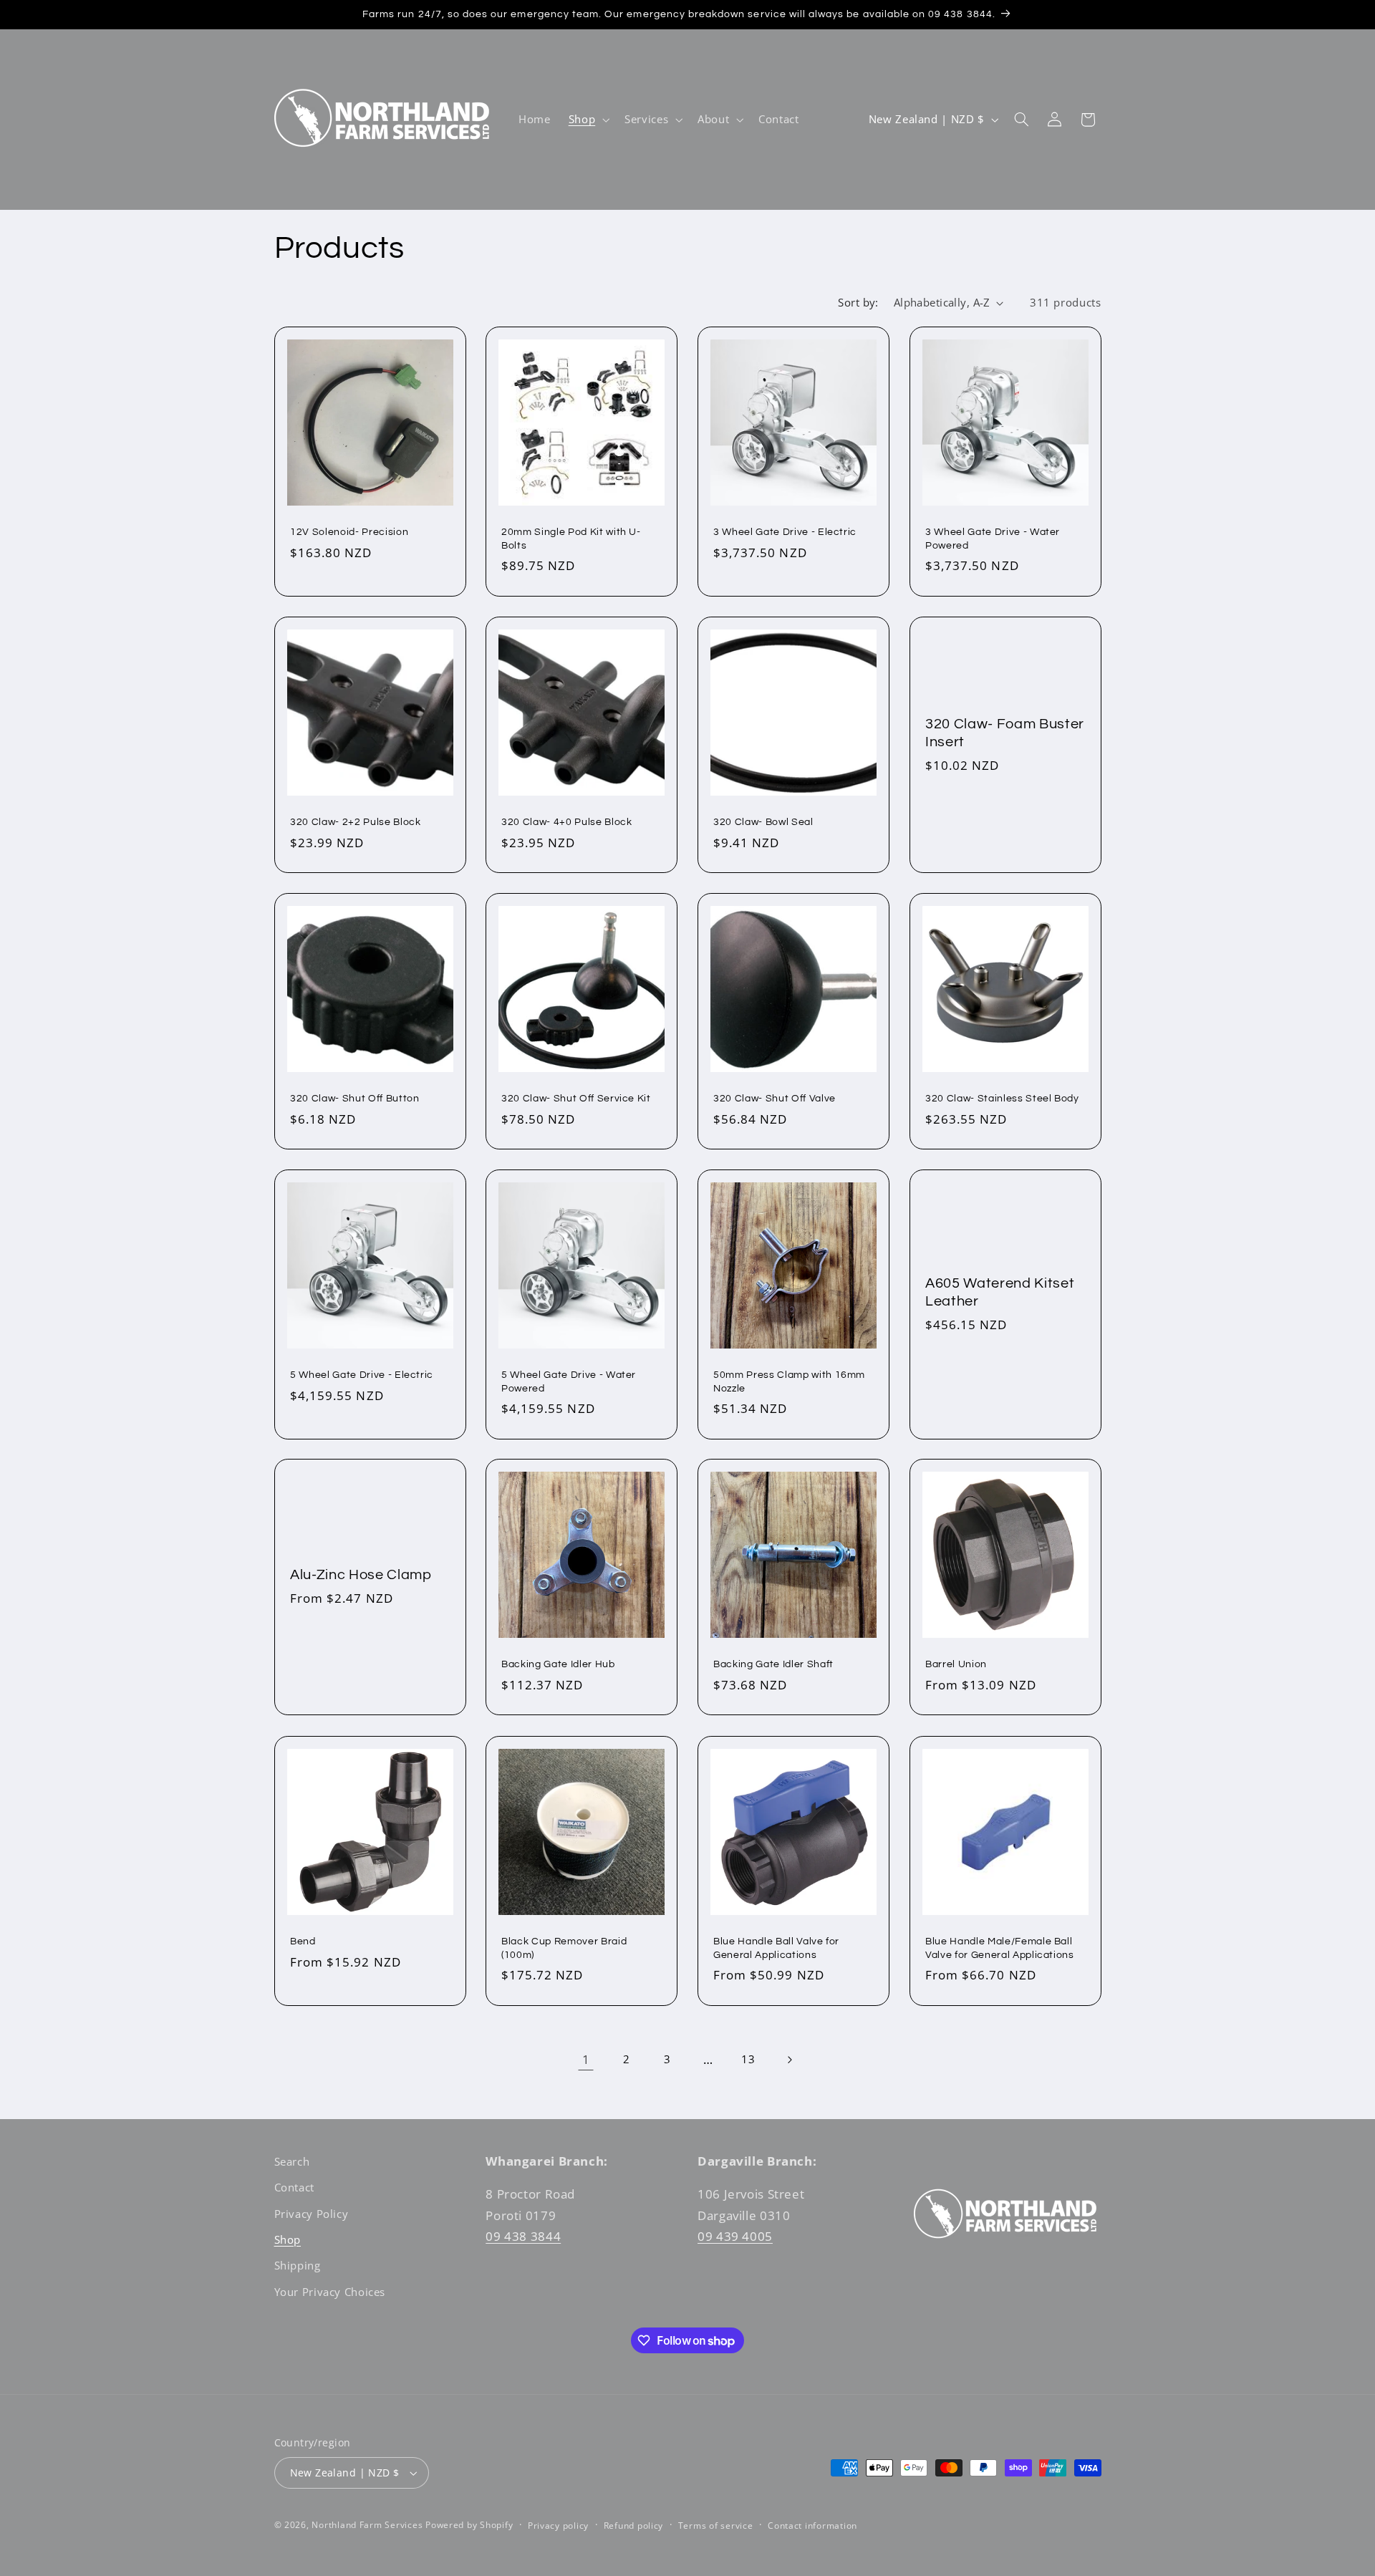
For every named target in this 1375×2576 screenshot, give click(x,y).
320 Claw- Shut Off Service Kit (576, 1098)
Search (292, 2161)
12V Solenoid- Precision (349, 532)
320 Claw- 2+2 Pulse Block (356, 822)
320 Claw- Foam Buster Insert (1005, 732)
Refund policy (634, 2526)
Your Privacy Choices (330, 2292)
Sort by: (858, 302)
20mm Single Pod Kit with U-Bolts (571, 538)
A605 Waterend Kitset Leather (1000, 1292)
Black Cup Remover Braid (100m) (564, 1948)
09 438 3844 (523, 2236)
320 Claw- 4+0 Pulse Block (567, 822)
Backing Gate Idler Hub (558, 1665)
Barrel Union (956, 1665)
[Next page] (789, 2060)
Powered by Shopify (469, 2525)
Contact (294, 2187)
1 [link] (586, 2059)
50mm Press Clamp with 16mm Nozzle (789, 1381)
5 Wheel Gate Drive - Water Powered (569, 1381)
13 (748, 2059)
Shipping (298, 2265)
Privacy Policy (312, 2214)
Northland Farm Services (367, 2525)
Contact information (812, 2526)
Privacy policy (558, 2526)
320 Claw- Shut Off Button (355, 1098)
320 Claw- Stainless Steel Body (1002, 1098)
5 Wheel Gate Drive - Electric (362, 1375)
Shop (288, 2239)
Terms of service (716, 2526)
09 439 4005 (735, 2236)
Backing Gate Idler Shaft (773, 1665)
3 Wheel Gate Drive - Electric (785, 532)
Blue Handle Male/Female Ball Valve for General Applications (1000, 1948)
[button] (587, 120)
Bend (303, 1941)
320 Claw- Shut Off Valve (775, 1098)
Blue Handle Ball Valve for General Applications (776, 1948)
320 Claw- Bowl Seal (763, 822)
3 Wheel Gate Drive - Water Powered (993, 538)
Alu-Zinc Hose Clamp (361, 1576)
